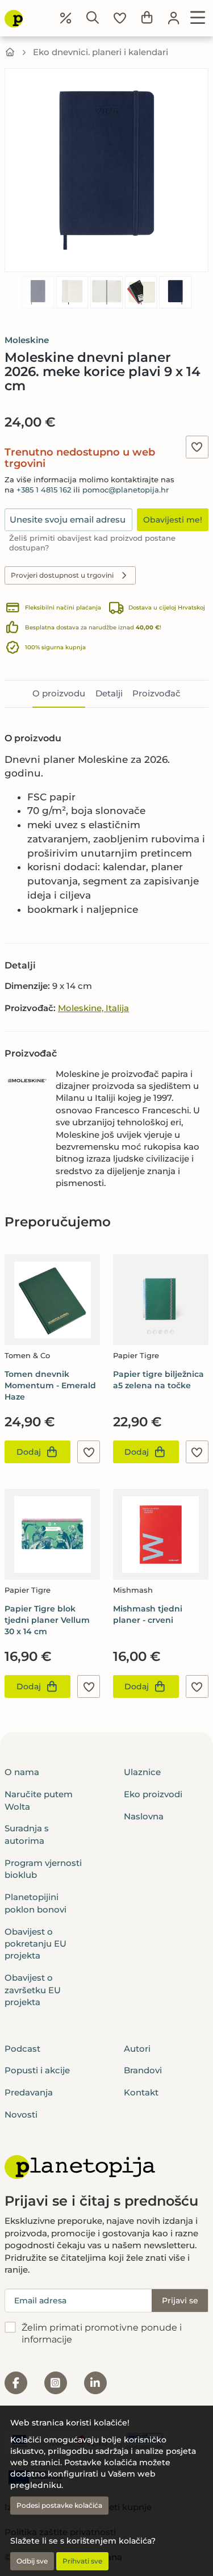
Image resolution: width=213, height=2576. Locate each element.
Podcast (22, 2049)
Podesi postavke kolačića (59, 2505)
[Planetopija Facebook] (16, 2383)
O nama (22, 1772)
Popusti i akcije (37, 2070)
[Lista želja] (120, 18)
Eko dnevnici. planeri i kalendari (101, 52)
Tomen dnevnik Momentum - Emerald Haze (50, 1385)
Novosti (21, 2114)
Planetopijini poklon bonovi (35, 1903)
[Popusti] (66, 18)
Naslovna (144, 1816)
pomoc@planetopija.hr (126, 490)
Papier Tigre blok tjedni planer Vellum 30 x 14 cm (47, 1620)
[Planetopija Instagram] (56, 2383)
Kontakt (141, 2092)
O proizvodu (59, 693)
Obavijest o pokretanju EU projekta (35, 1944)
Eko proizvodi (153, 1794)
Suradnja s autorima (27, 1834)
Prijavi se (180, 2301)
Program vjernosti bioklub (43, 1869)
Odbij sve (32, 2561)
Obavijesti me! (173, 520)
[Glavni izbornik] (198, 18)
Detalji (109, 693)
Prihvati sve (82, 2561)
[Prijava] (174, 18)
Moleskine (27, 340)
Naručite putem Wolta (39, 1800)
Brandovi (143, 2070)
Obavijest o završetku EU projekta (33, 1990)
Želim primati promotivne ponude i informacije (102, 2333)
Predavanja (29, 2092)
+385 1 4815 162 (44, 490)
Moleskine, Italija (93, 1008)
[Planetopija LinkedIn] (95, 2383)
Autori (137, 2049)
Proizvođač (156, 693)
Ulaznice (142, 1772)
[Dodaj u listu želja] (197, 447)
